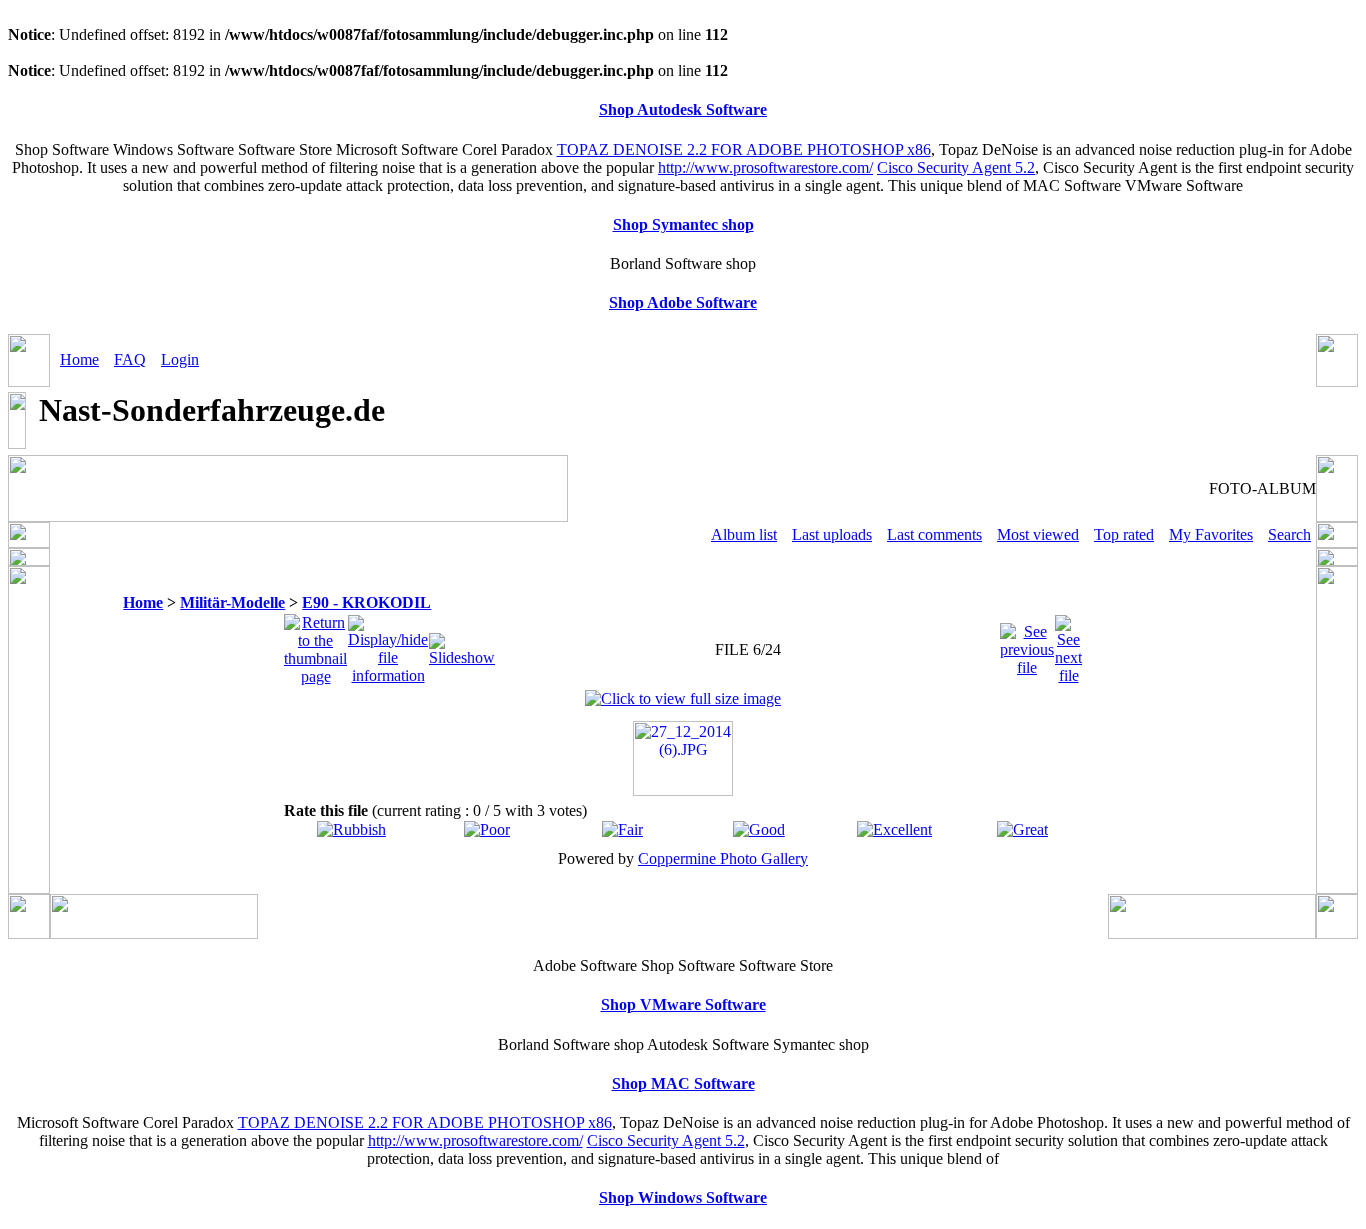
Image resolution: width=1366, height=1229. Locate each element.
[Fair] (622, 829)
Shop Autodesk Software (683, 109)
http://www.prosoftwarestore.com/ (765, 167)
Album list (744, 534)
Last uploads (832, 534)
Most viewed (1038, 534)
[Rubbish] (351, 829)
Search (1289, 534)
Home (79, 359)
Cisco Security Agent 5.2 (956, 167)
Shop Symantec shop (683, 224)
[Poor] (487, 829)
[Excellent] (894, 829)
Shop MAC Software (683, 1083)
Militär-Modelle (232, 602)
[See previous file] (1027, 644)
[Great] (1022, 829)
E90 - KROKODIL (366, 602)
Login (180, 359)
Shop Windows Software (683, 1197)
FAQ (130, 359)
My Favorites (1211, 534)
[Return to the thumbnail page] (315, 644)
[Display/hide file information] (388, 644)
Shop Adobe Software (683, 302)
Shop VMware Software (683, 1004)
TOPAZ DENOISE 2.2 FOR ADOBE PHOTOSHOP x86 (744, 149)
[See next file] (1068, 644)
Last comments (934, 534)
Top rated (1124, 534)
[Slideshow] (462, 644)
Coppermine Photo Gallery (723, 858)
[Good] (759, 829)
